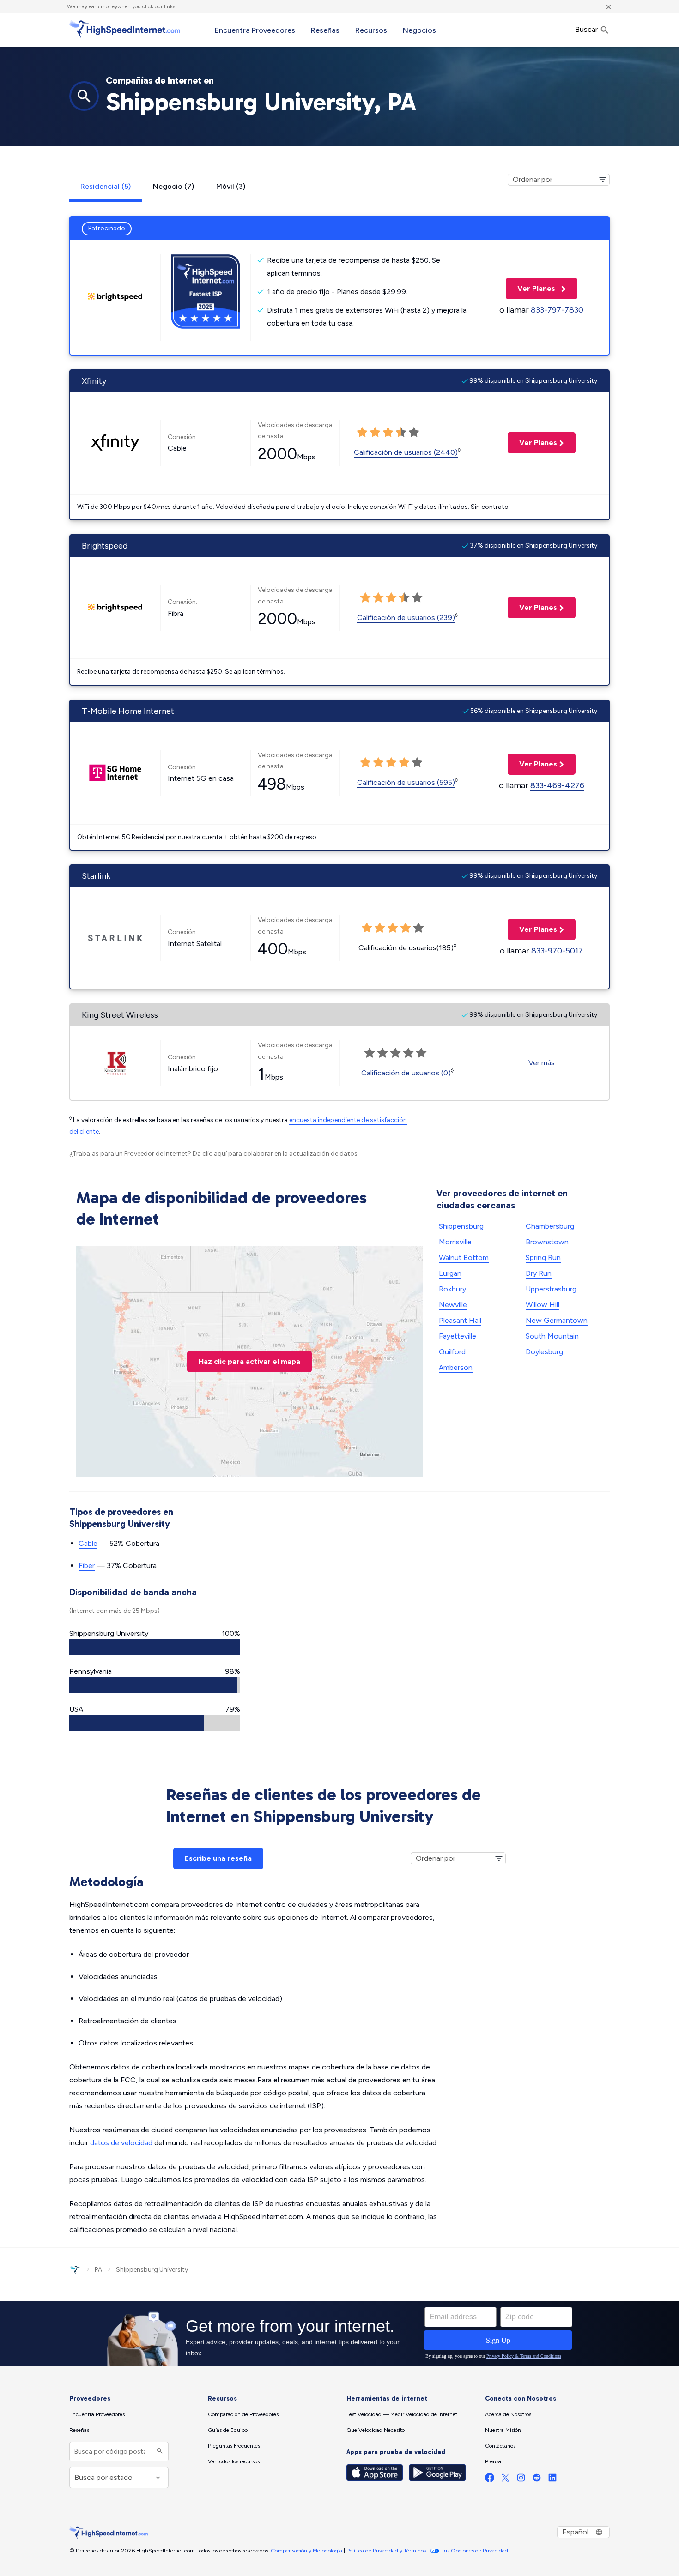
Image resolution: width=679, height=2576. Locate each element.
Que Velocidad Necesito (376, 2430)
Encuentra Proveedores (255, 30)
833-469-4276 (557, 785)
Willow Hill (543, 1305)
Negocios (419, 30)
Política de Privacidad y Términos (386, 2551)
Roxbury (452, 1289)
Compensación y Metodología (306, 2551)
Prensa (493, 2461)
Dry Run (539, 1273)
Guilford (452, 1352)
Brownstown (547, 1242)
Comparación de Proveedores (243, 2414)
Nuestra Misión (503, 2430)
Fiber (87, 1566)
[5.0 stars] (414, 433)
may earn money (97, 6)
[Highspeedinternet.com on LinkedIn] (552, 2480)
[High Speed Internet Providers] (125, 29)
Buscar (587, 29)
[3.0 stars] (388, 433)
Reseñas (325, 30)
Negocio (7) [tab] (173, 186)
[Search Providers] (159, 2452)
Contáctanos (500, 2446)
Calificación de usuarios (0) (406, 1073)
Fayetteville (458, 1336)
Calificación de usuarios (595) (406, 782)
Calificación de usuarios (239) (406, 618)
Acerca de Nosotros (508, 2414)
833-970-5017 (557, 951)
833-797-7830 (557, 310)
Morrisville (455, 1242)
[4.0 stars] (401, 433)
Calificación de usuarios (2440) (406, 452)
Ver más (542, 1063)
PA (98, 2270)
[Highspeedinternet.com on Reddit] (537, 2480)
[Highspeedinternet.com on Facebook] (490, 2480)
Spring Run (543, 1258)
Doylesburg (544, 1352)
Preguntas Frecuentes (234, 2446)
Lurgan (450, 1273)
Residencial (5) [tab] (106, 186)
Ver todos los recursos (234, 2461)
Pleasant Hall (460, 1320)
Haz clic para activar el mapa (249, 1361)
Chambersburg (550, 1226)
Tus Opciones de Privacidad (475, 2551)
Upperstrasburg (551, 1289)
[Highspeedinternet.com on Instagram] (521, 2480)
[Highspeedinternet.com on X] (505, 2480)
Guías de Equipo (228, 2430)
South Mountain (552, 1336)
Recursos (371, 30)
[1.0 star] (362, 433)
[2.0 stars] (375, 433)
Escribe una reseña (218, 1858)
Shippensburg (461, 1226)
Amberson (456, 1367)
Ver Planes (531, 288)
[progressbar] (155, 1647)
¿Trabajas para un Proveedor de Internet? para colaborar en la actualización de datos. (214, 1154)
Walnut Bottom (464, 1258)
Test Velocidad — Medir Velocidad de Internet (402, 2414)
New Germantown (557, 1320)
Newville (453, 1305)
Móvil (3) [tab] (231, 186)
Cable (88, 1543)
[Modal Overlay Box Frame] (339, 2334)
